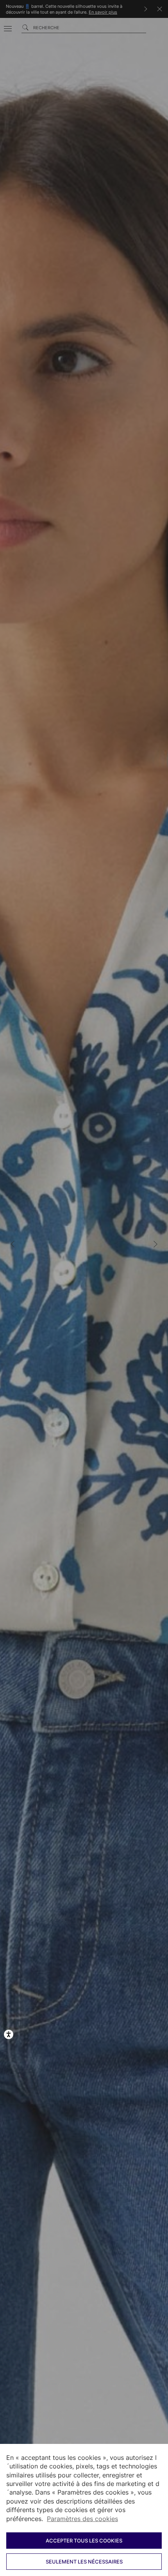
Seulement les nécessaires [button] (84, 2562)
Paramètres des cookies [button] (82, 2519)
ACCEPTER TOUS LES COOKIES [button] (84, 2541)
